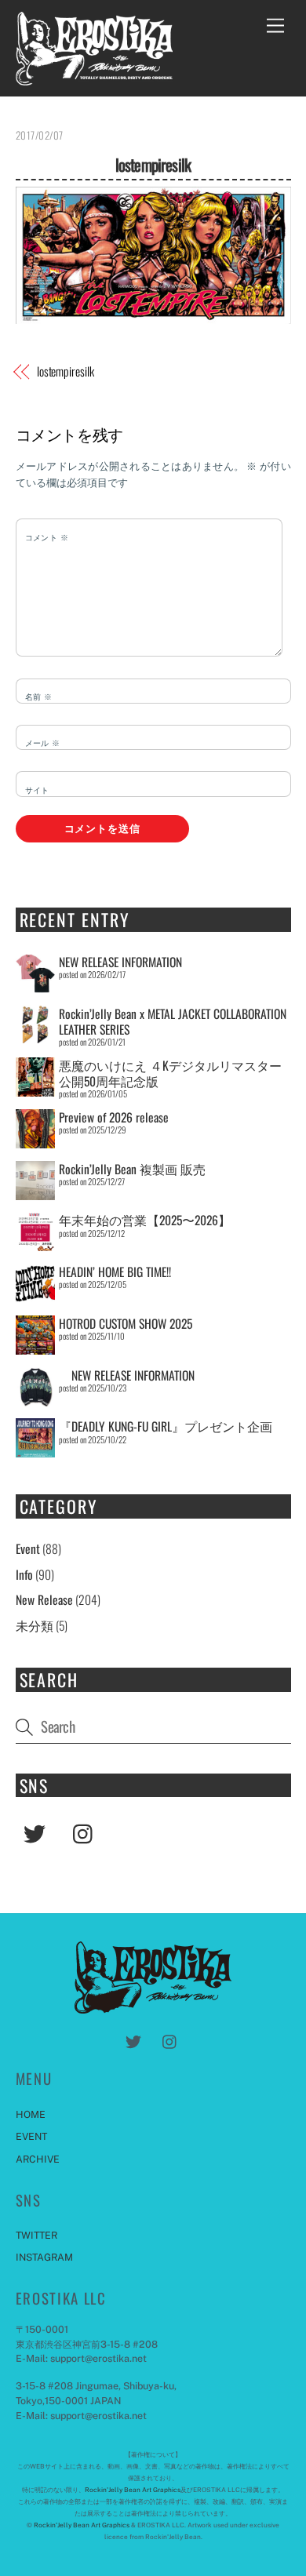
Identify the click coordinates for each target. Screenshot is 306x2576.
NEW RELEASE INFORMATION (120, 962)
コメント (47, 537)
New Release (44, 1599)
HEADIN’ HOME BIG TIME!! (115, 1272)
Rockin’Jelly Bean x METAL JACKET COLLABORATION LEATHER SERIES (173, 1021)
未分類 (35, 1625)
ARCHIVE (38, 2159)
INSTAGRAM (44, 2257)
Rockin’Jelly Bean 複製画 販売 (132, 1169)
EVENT (31, 2136)
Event (28, 1548)
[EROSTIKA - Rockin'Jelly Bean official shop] (94, 77)
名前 (39, 697)
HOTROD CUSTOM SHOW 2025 (126, 1323)
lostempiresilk (153, 164)
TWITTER (36, 2235)
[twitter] (37, 1832)
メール (43, 743)
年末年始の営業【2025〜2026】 (145, 1220)
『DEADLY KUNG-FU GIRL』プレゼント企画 (166, 1426)
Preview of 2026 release (114, 1117)
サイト (37, 790)
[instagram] (87, 1832)
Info (24, 1574)
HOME (31, 2114)
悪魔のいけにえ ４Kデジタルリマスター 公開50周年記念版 (170, 1073)
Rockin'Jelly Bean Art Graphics (133, 2490)
